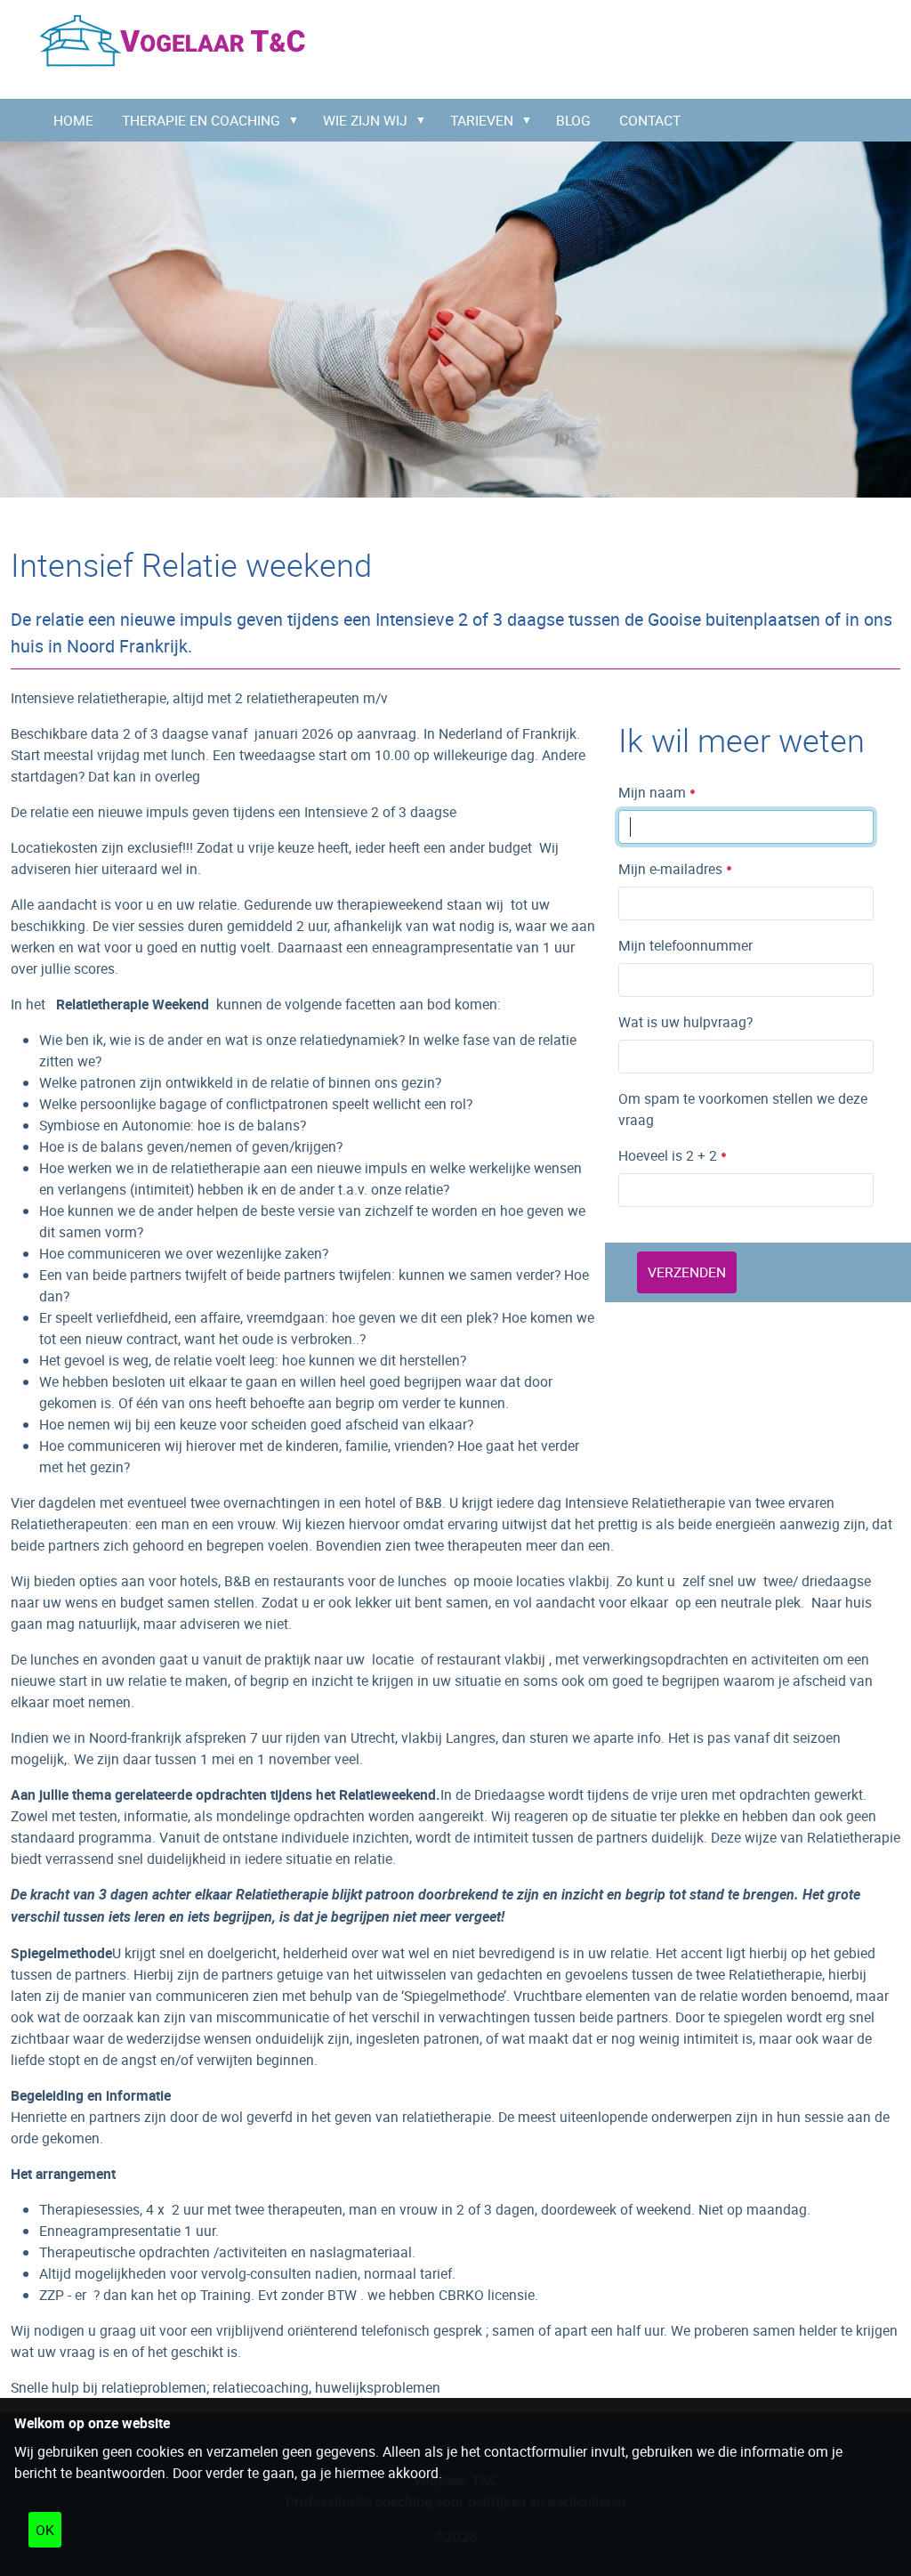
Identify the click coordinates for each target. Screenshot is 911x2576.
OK (45, 2530)
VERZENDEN (687, 1272)
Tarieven (482, 120)
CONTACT (650, 120)
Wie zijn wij (365, 120)
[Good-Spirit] (173, 41)
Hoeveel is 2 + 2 (669, 1155)
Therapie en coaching (201, 120)
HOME (73, 120)
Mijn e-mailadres (672, 869)
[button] (297, 120)
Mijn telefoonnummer (685, 945)
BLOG (573, 120)
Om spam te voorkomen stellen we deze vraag (743, 1109)
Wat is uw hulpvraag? (685, 1022)
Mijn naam (654, 792)
